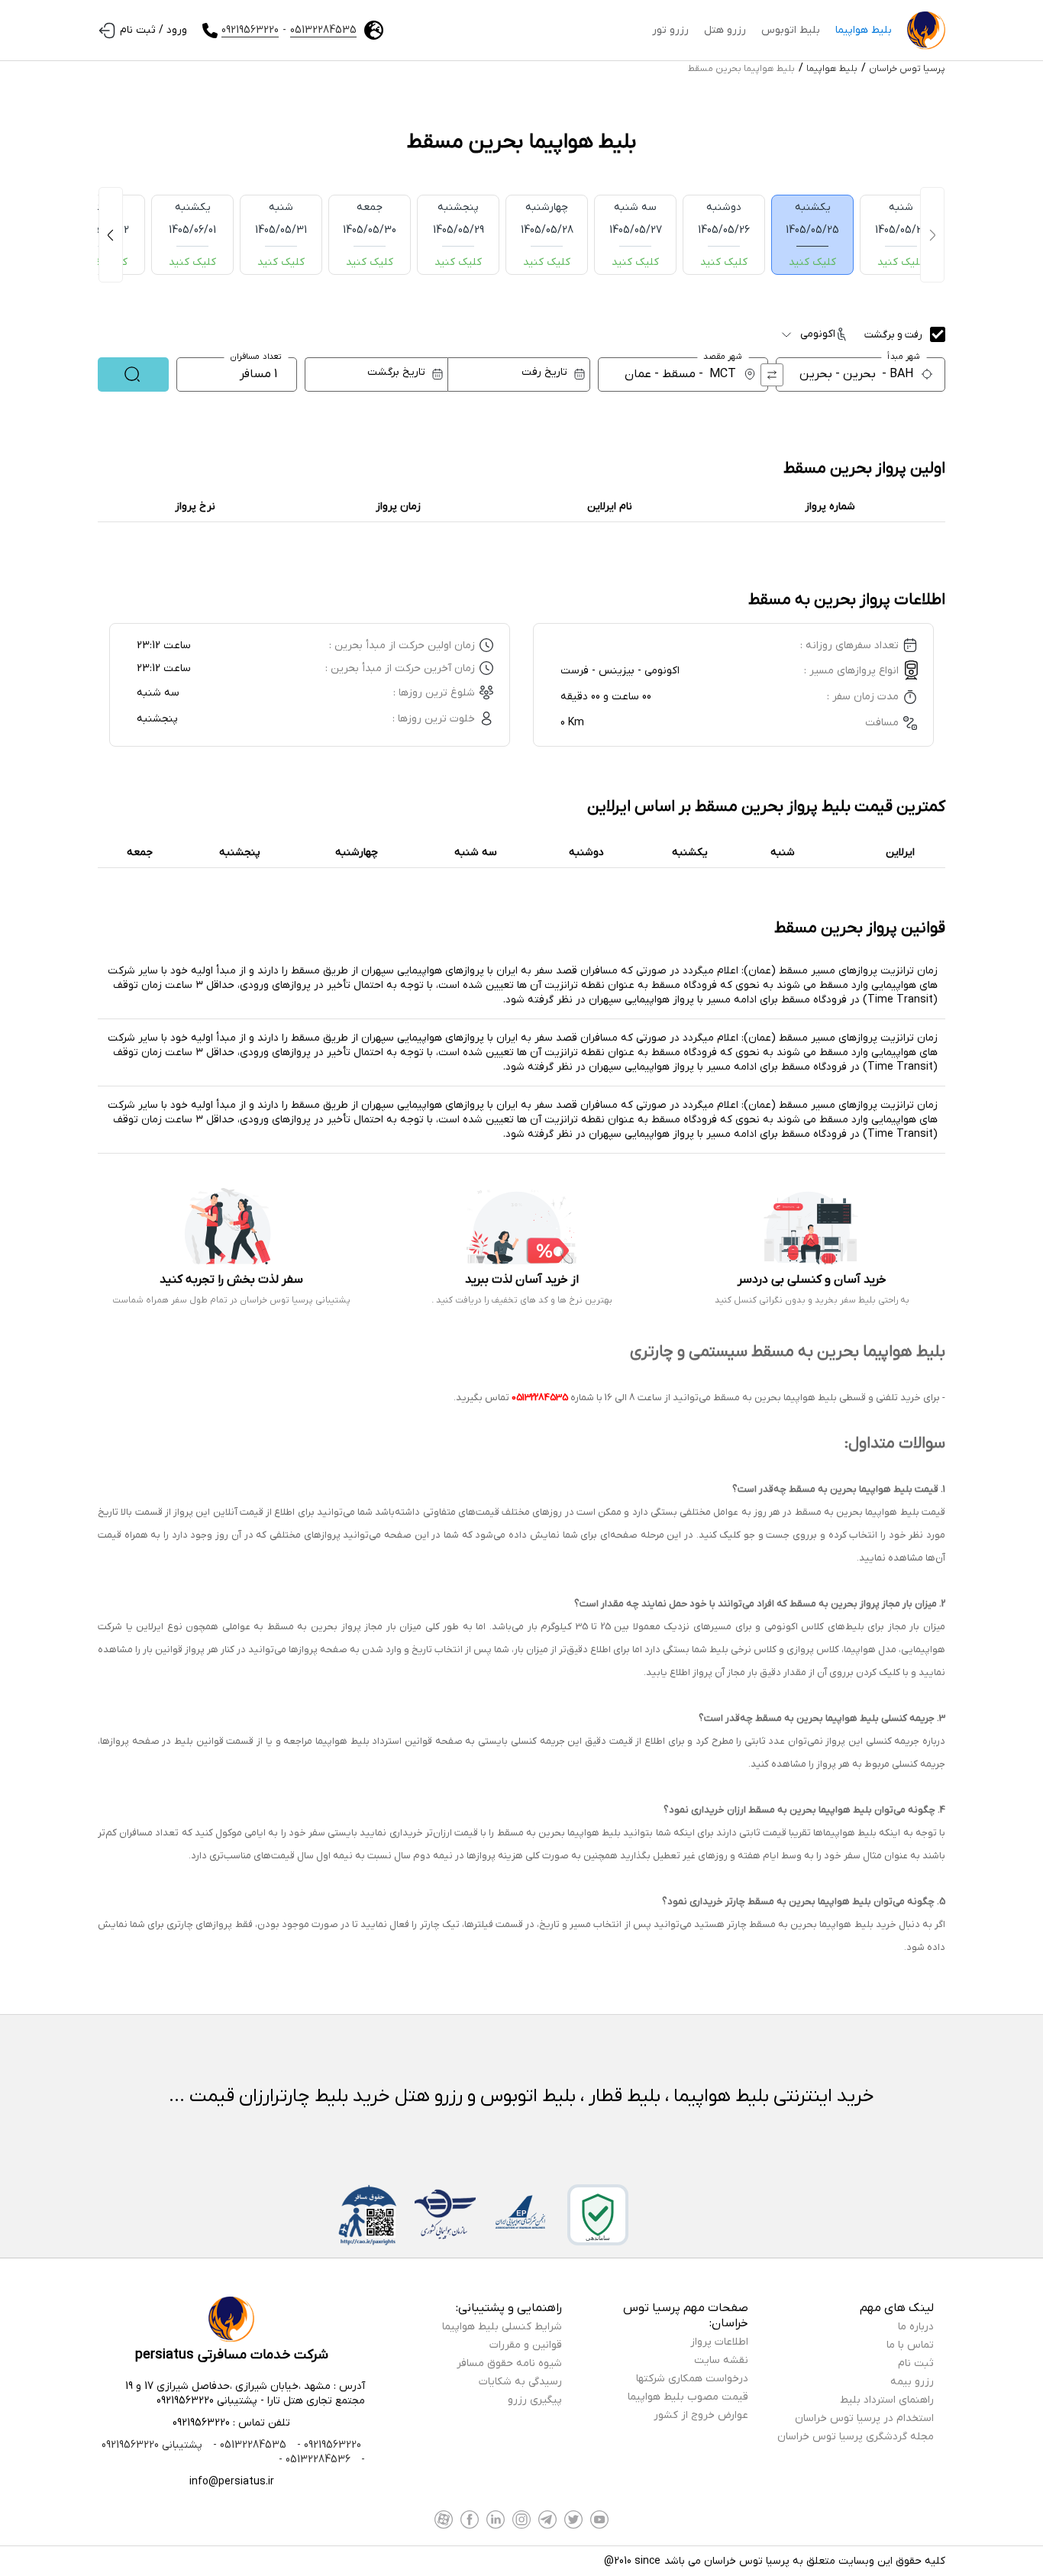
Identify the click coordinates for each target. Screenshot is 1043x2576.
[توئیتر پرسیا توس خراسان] (573, 2520)
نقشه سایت (721, 2360)
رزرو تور (670, 30)
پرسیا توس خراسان (907, 69)
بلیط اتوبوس (791, 30)
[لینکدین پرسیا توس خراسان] (496, 2520)
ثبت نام (916, 2363)
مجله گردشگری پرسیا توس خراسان (856, 2437)
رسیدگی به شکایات (520, 2382)
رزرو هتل (725, 30)
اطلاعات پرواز (719, 2342)
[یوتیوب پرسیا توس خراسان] (599, 2520)
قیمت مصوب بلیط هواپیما (688, 2397)
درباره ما (916, 2327)
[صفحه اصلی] (926, 31)
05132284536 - (315, 2460)
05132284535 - (248, 2445)
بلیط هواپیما (864, 30)
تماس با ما (910, 2345)
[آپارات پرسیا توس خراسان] (444, 2520)
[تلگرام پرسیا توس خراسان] (547, 2520)
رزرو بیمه (912, 2382)
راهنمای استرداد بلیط (887, 2400)
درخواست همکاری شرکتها (692, 2379)
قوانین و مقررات (526, 2345)
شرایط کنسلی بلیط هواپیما (502, 2327)
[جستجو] (133, 374)
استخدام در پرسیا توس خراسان (864, 2418)
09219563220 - (328, 2445)
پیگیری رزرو (535, 2400)
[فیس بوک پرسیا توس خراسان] (470, 2520)
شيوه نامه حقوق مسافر (509, 2363)
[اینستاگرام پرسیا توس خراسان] (521, 2520)
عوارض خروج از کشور (701, 2415)
